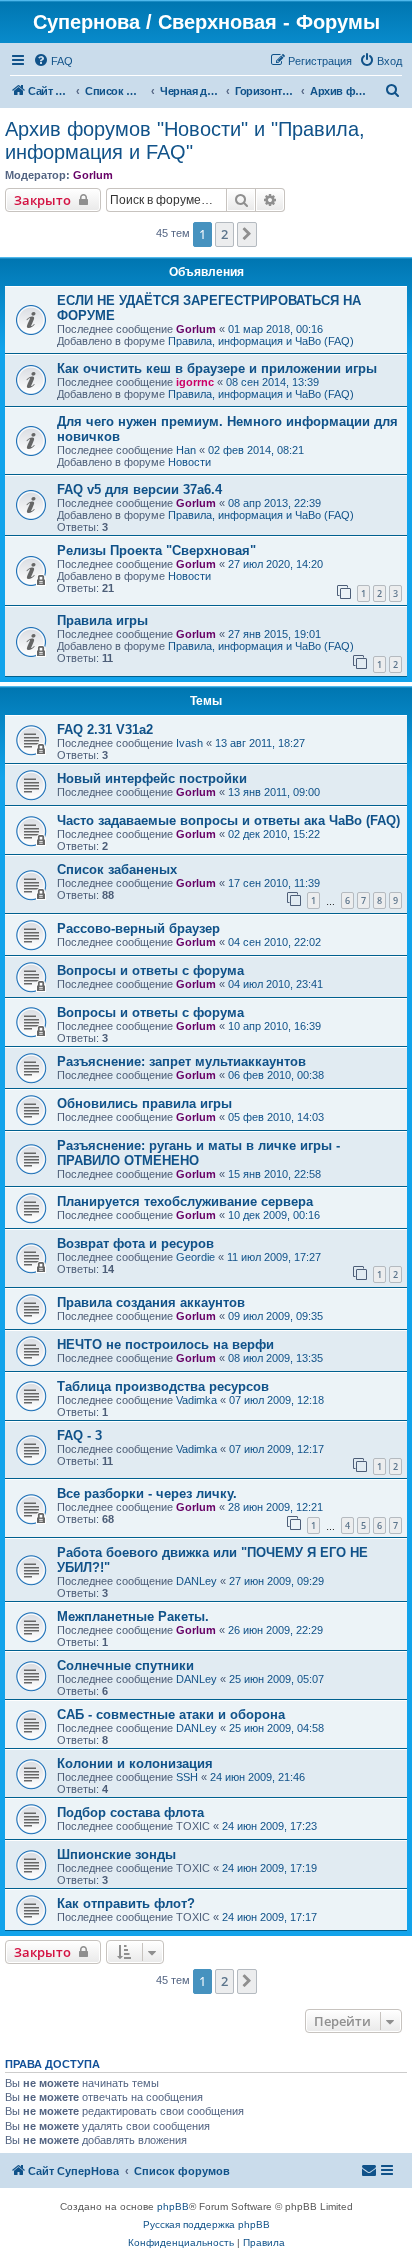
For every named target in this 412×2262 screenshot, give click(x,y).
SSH (187, 1777)
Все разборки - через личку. (147, 1493)
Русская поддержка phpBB (206, 2224)
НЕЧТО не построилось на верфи (165, 1344)
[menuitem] (53, 61)
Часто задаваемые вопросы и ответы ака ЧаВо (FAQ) (228, 820)
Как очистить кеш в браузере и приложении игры (217, 368)
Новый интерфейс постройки (152, 778)
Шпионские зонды (116, 1854)
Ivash (189, 743)
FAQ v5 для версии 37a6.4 (139, 489)
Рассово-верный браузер (138, 928)
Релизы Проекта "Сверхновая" (156, 550)
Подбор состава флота (130, 1812)
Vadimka (196, 1400)
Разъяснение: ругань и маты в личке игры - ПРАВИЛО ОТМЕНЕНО (198, 1153)
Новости (189, 462)
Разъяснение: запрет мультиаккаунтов (181, 1061)
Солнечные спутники (125, 1665)
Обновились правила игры (144, 1103)
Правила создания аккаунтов (151, 1302)
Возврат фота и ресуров (135, 1243)
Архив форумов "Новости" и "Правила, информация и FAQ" (185, 140)
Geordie (195, 1257)
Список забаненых (117, 869)
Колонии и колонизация (135, 1763)
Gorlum (93, 175)
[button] (247, 234)
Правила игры (102, 620)
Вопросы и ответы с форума (150, 970)
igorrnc (195, 382)
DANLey (196, 1581)
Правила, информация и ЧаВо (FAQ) (261, 341)
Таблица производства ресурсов (163, 1386)
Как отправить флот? (126, 1903)
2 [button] (224, 234)
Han (186, 450)
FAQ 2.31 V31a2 (105, 729)
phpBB (173, 2206)
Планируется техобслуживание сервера (185, 1201)
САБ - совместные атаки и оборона (171, 1714)
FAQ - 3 (79, 1435)
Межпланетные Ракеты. (133, 1616)
